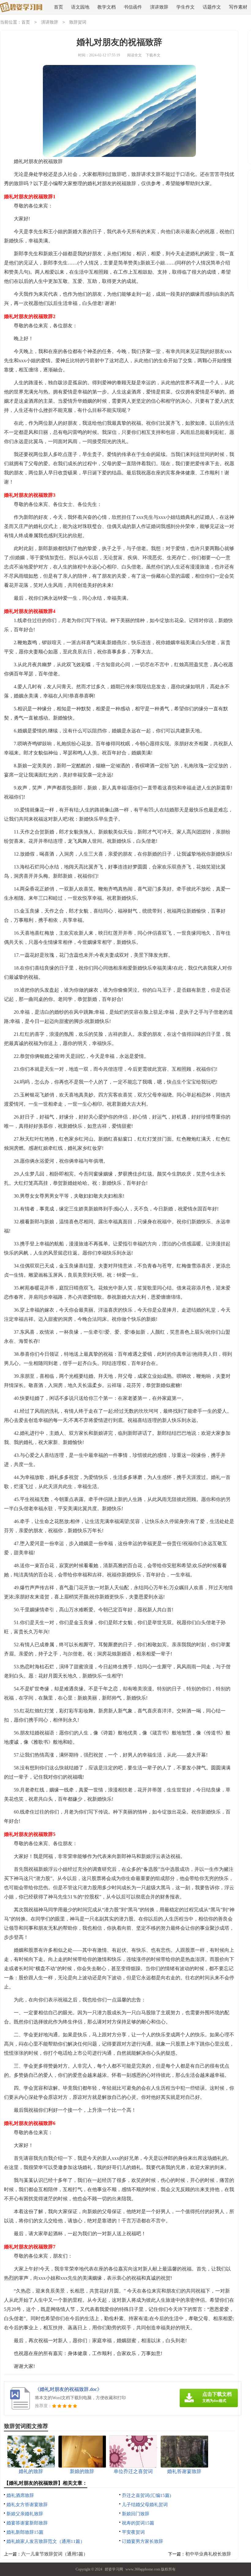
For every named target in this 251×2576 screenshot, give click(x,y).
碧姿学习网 (114, 2569)
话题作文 (212, 7)
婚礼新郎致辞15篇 (25, 2532)
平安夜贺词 (133, 2532)
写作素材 (238, 7)
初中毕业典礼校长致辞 (208, 2554)
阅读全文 (134, 55)
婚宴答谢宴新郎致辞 (27, 2523)
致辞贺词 (78, 22)
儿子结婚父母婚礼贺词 (145, 2505)
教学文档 (107, 7)
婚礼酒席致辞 (20, 2495)
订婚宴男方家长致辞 (142, 2541)
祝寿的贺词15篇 (138, 2523)
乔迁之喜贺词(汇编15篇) (146, 2495)
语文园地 (80, 7)
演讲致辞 (159, 7)
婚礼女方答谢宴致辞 (27, 2505)
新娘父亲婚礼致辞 (25, 2514)
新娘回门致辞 (136, 2514)
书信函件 (133, 7)
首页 (58, 7)
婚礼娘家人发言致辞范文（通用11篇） (46, 2541)
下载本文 (153, 55)
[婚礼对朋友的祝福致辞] (21, 8)
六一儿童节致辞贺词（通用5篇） (54, 2554)
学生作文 (185, 7)
